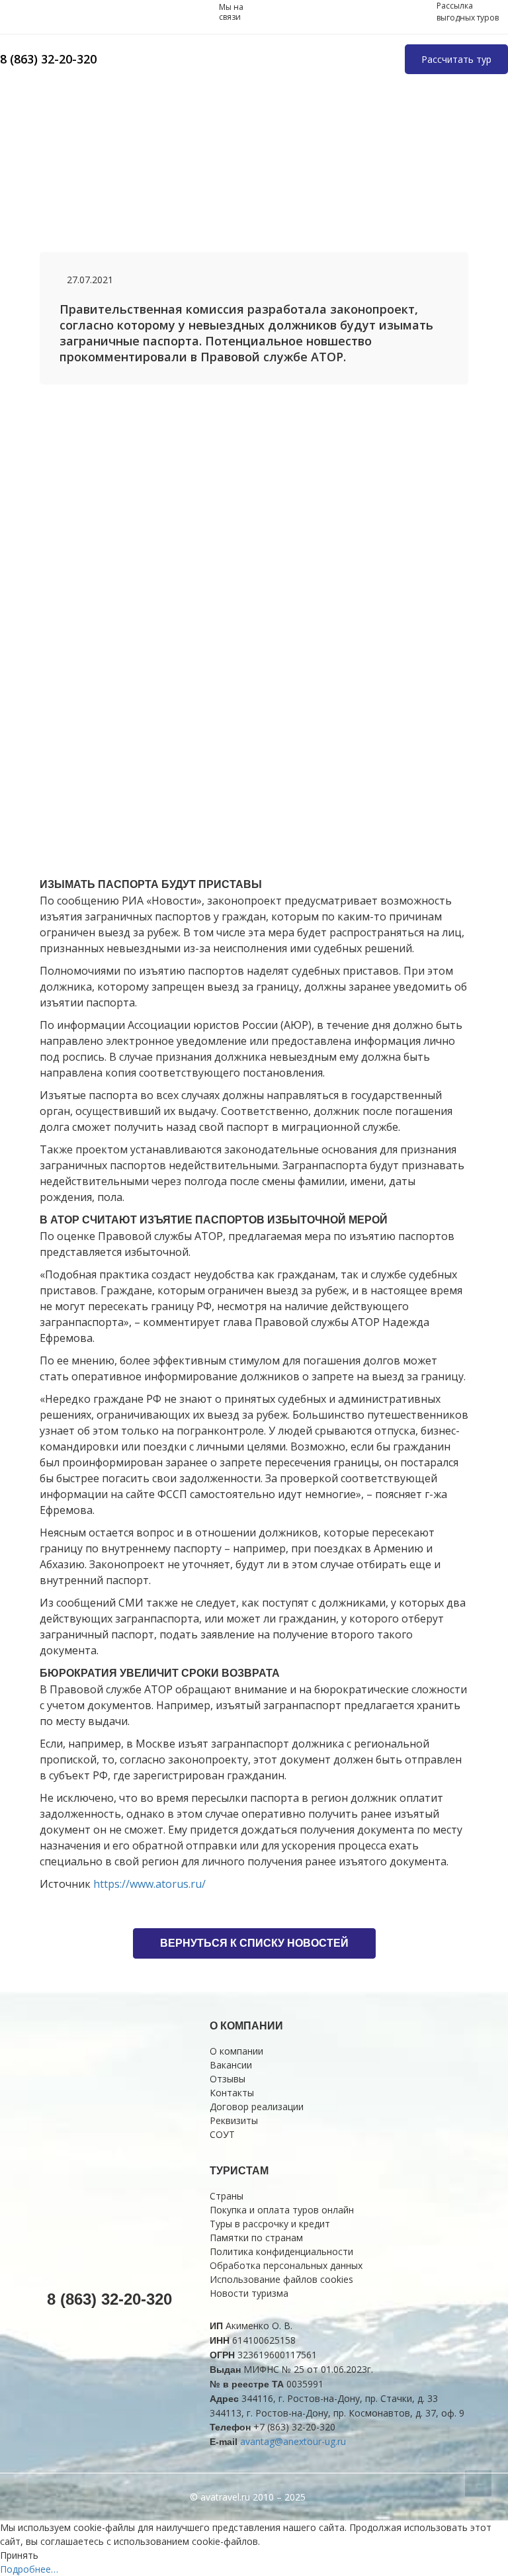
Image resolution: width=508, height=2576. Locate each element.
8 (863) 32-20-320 (48, 59)
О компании (236, 2051)
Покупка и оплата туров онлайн (282, 2210)
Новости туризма (249, 2293)
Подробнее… (29, 2569)
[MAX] (177, 12)
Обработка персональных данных (286, 2265)
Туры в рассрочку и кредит (270, 2224)
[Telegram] (203, 12)
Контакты (232, 2093)
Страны (227, 2196)
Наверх (478, 2483)
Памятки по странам (256, 2238)
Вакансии (231, 2065)
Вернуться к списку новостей (254, 1943)
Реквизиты (234, 2120)
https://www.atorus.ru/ (149, 1884)
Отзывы (228, 2079)
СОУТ (222, 2134)
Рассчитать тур (456, 59)
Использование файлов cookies (281, 2279)
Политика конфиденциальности (281, 2251)
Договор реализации (257, 2107)
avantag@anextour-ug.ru (293, 2441)
